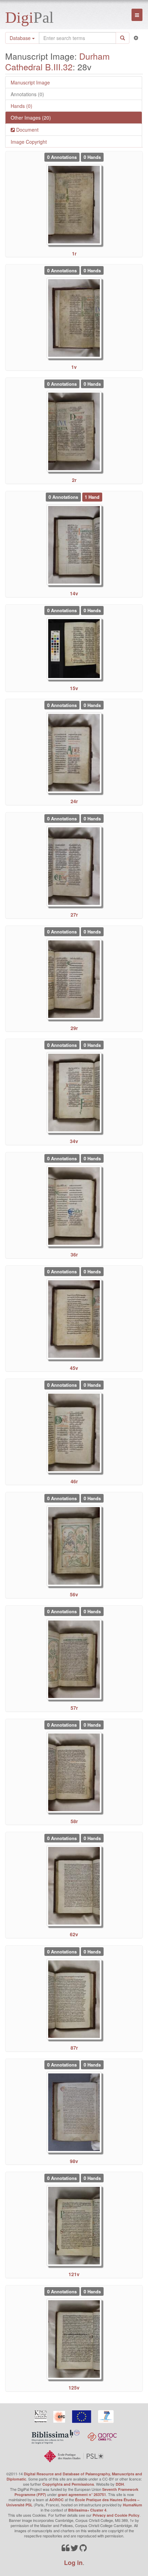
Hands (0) (22, 106)
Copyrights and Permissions (68, 2484)
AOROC (56, 2500)
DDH (120, 2484)
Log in (73, 2563)
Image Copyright (29, 142)
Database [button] (21, 38)
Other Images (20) (31, 118)
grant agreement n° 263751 (82, 2494)
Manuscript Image (30, 82)
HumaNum (133, 2505)
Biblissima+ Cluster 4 (87, 2510)
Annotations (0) (27, 94)
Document (27, 130)
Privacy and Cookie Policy (116, 2515)
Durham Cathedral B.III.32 (57, 61)
